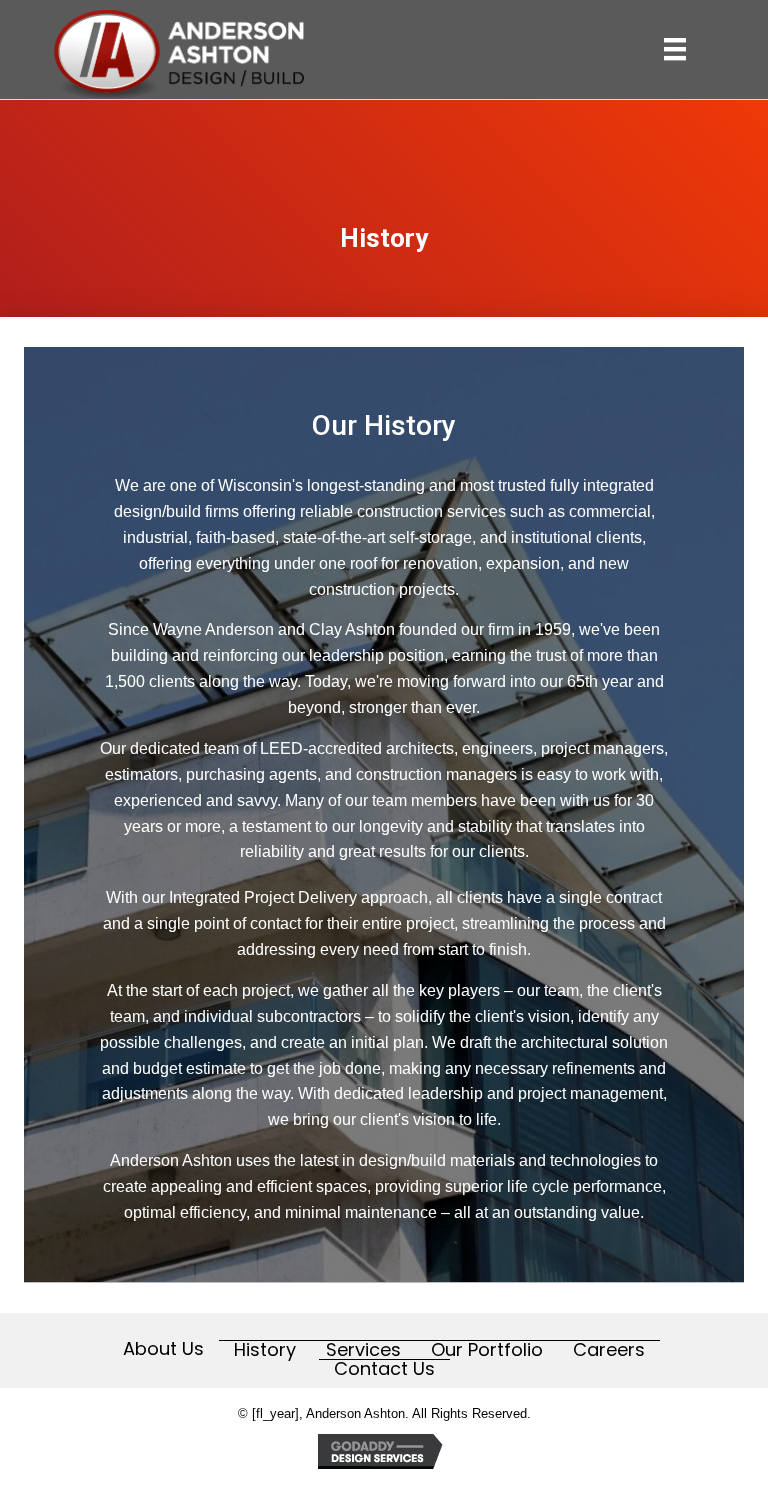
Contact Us (384, 1369)
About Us (163, 1349)
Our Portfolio (487, 1350)
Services (363, 1350)
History (265, 1350)
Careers (609, 1350)
